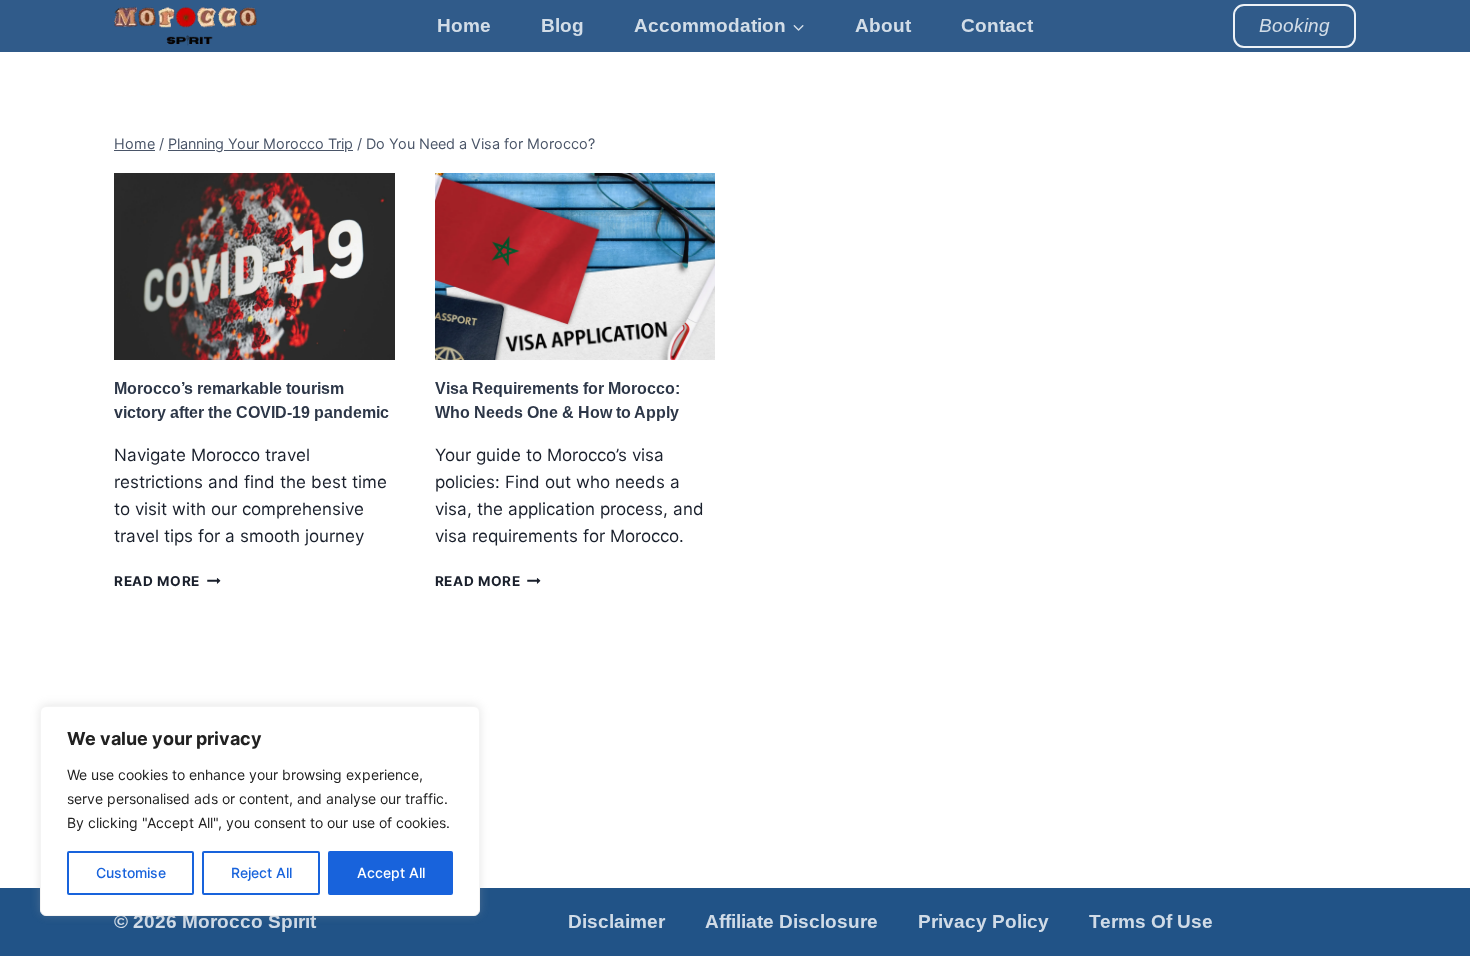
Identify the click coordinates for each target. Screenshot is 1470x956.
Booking (1294, 25)
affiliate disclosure (791, 921)
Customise (131, 872)
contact (997, 25)
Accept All (391, 872)
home (464, 25)
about (883, 25)
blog (562, 25)
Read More (167, 581)
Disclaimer (616, 921)
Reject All (261, 872)
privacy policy (983, 921)
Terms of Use (1151, 921)
